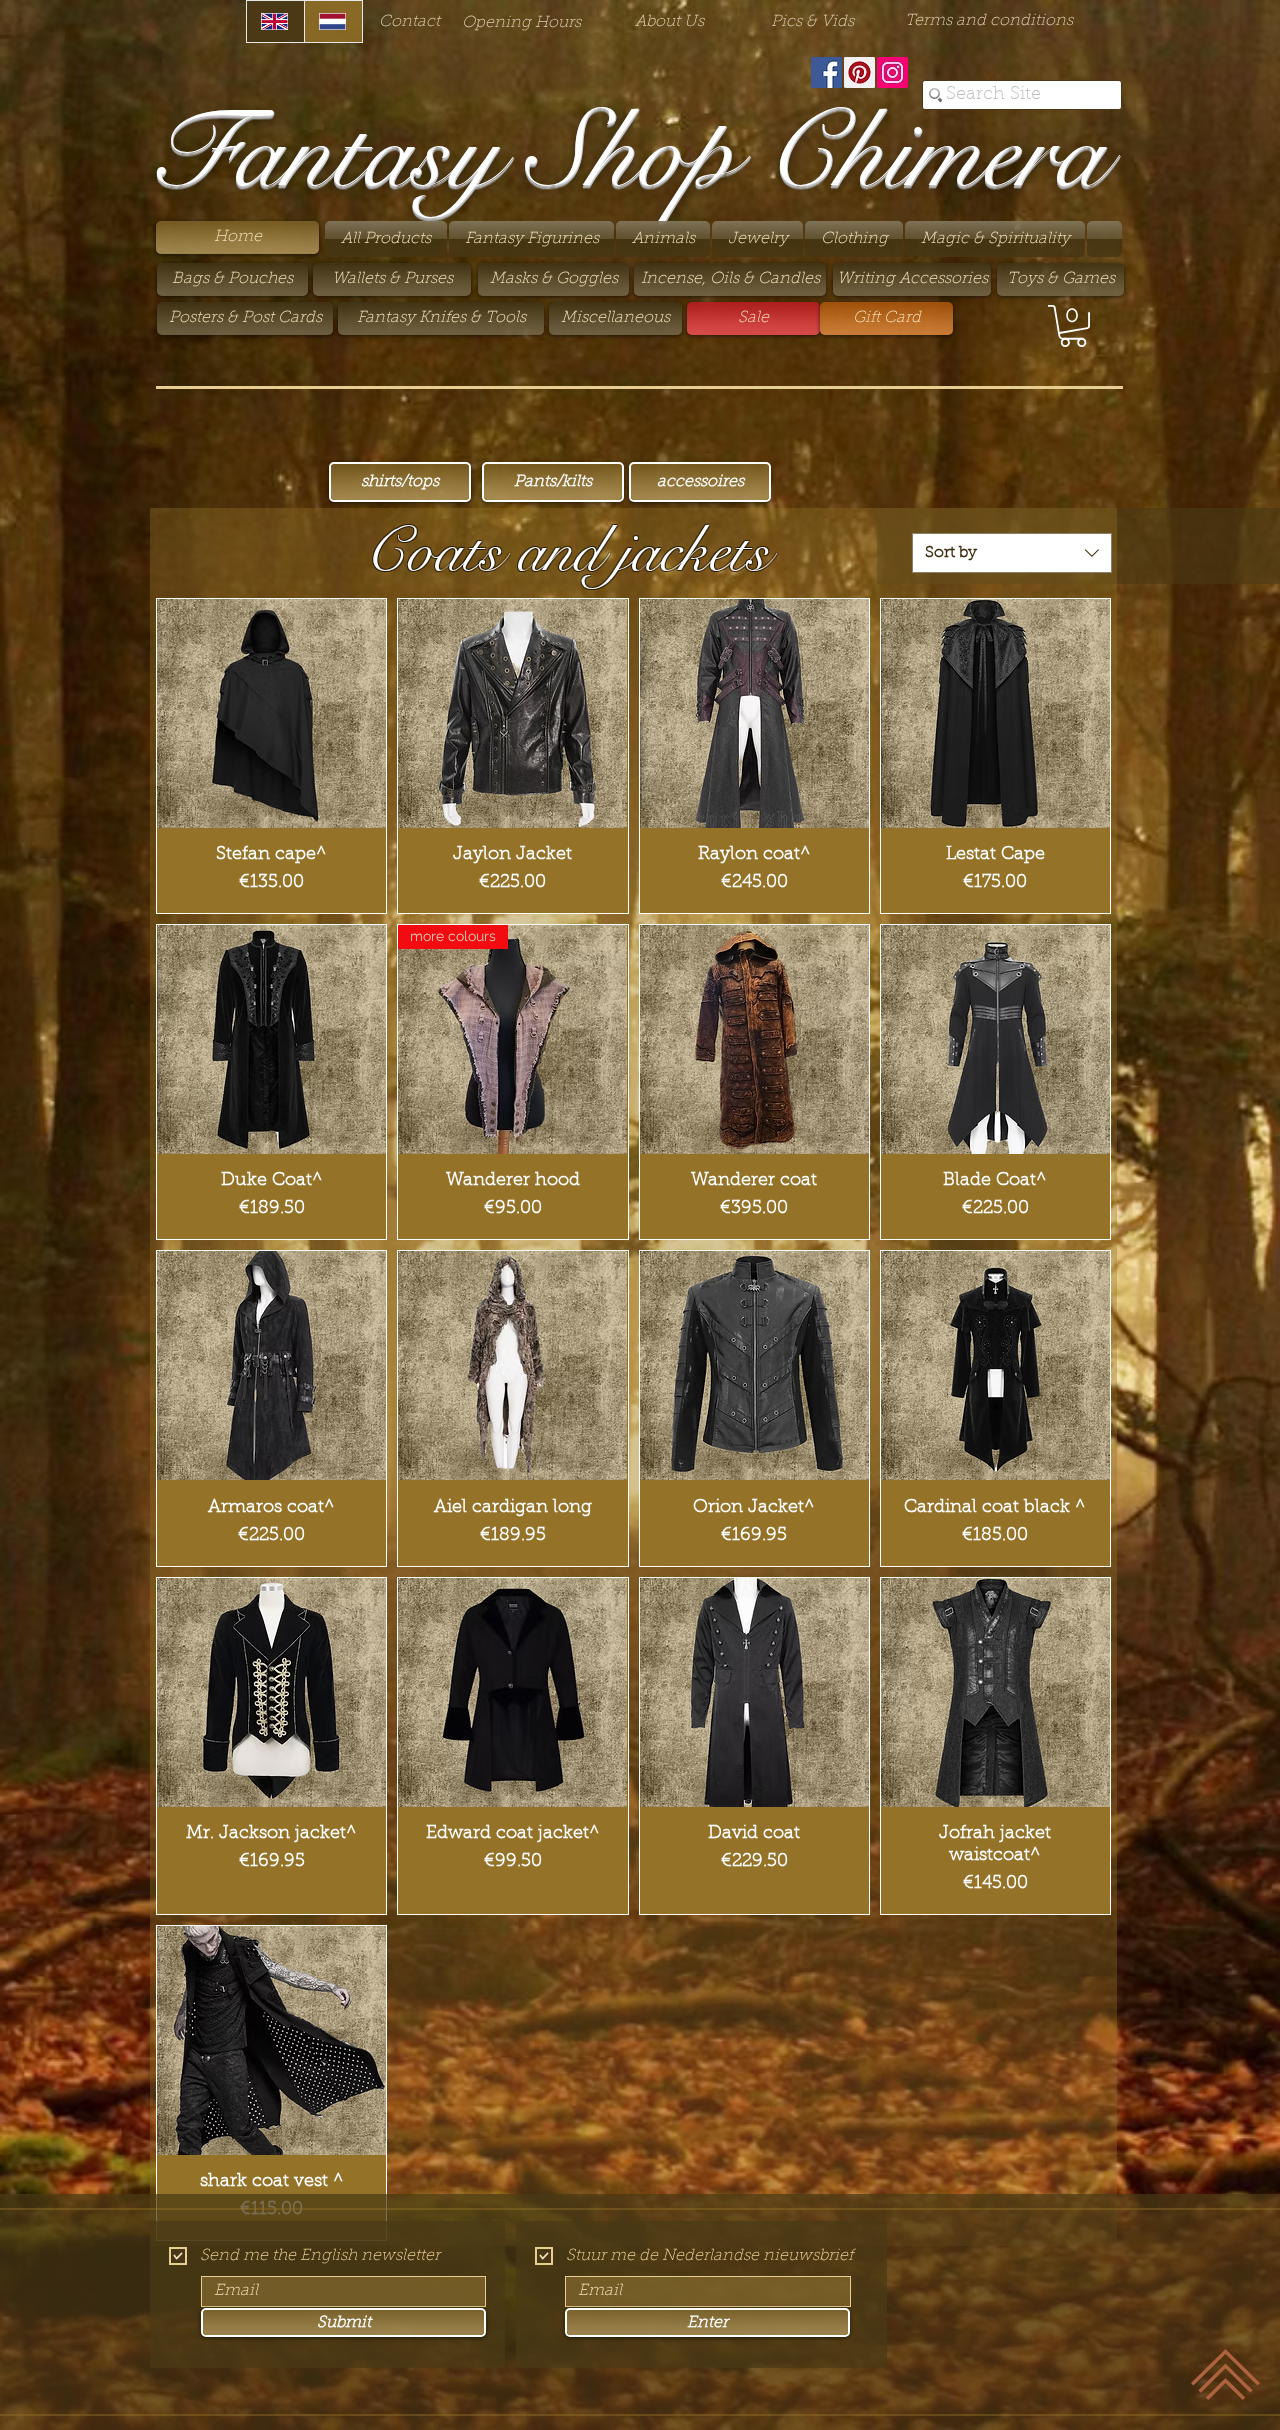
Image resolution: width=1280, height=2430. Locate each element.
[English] (275, 21)
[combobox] (1012, 553)
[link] (1073, 326)
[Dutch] (333, 21)
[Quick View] (271, 713)
